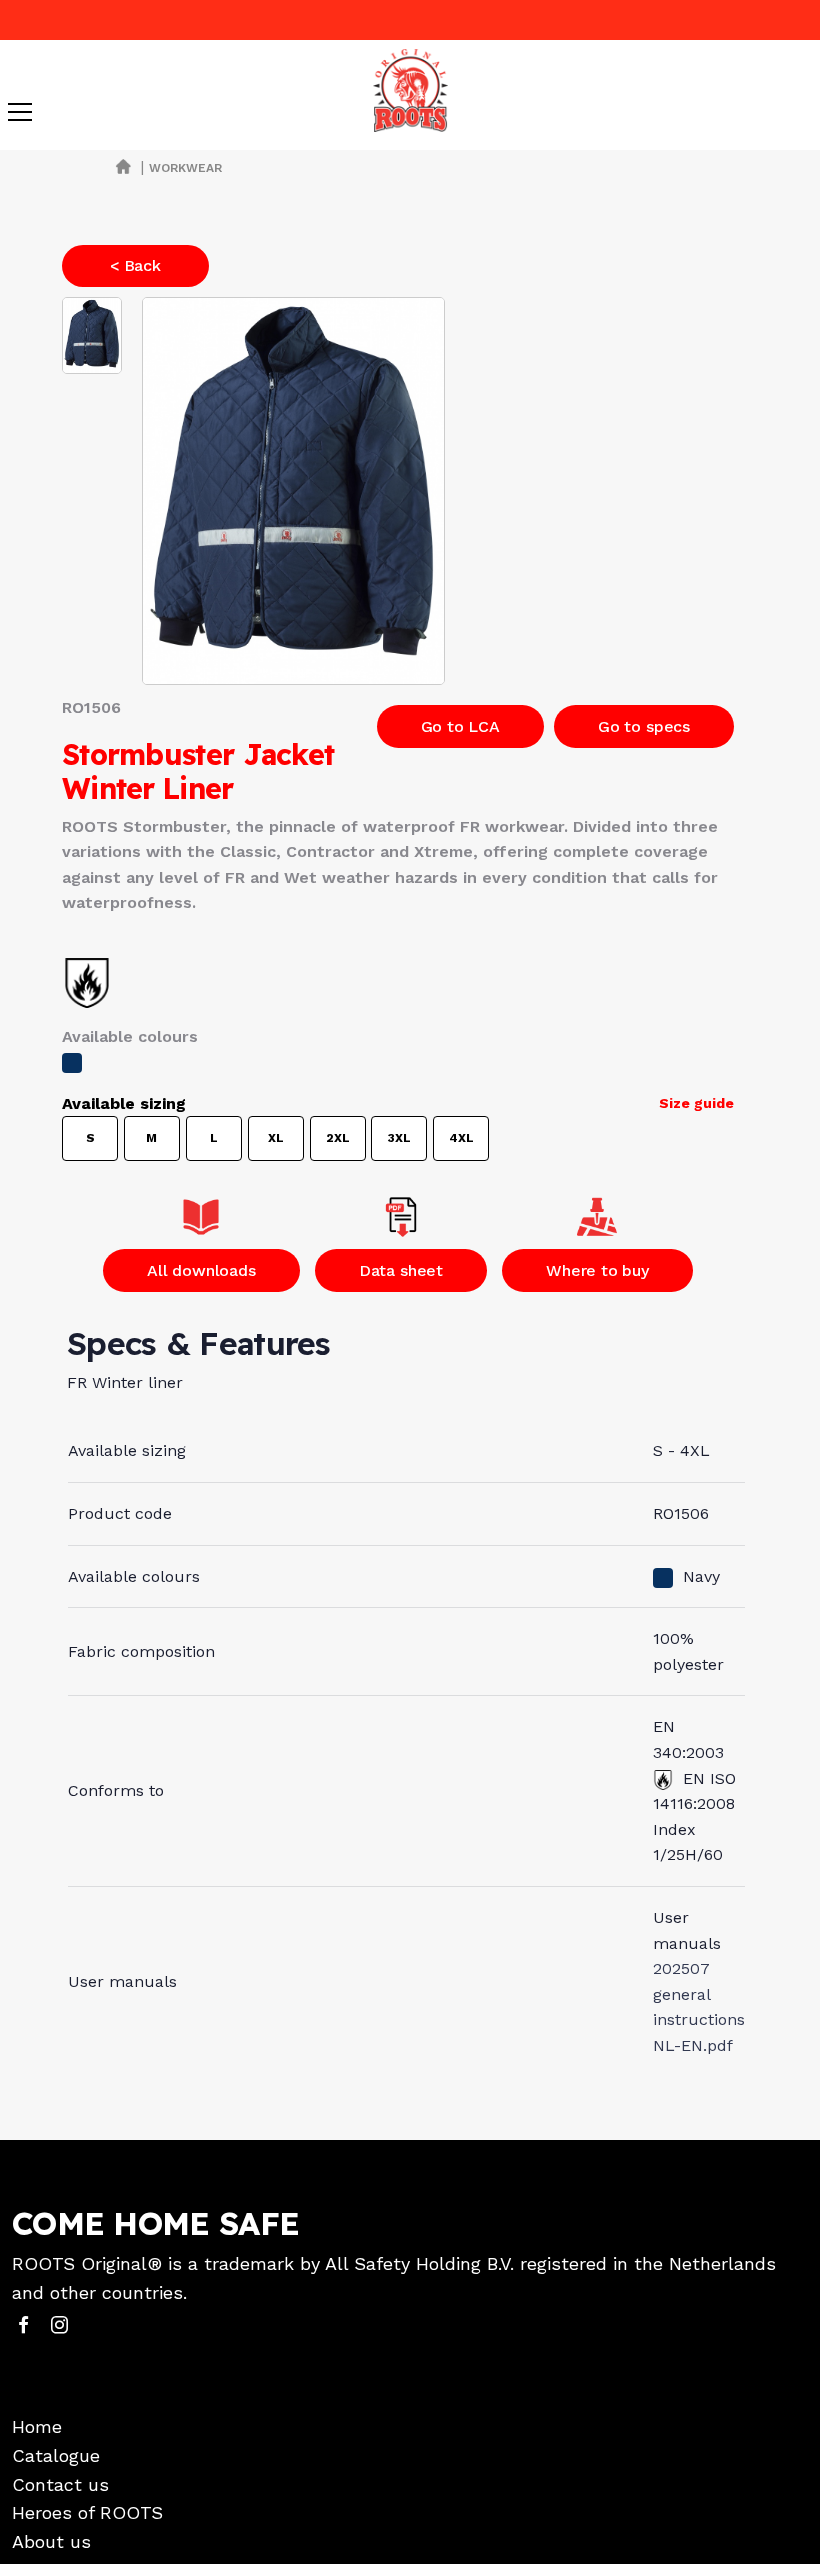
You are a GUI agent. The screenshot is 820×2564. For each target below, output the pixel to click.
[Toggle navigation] (20, 112)
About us (51, 2541)
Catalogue (56, 2455)
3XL (399, 1138)
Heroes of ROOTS (87, 2512)
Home (37, 2426)
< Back (135, 265)
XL (276, 1138)
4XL (461, 1138)
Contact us (60, 2484)
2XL (338, 1138)
